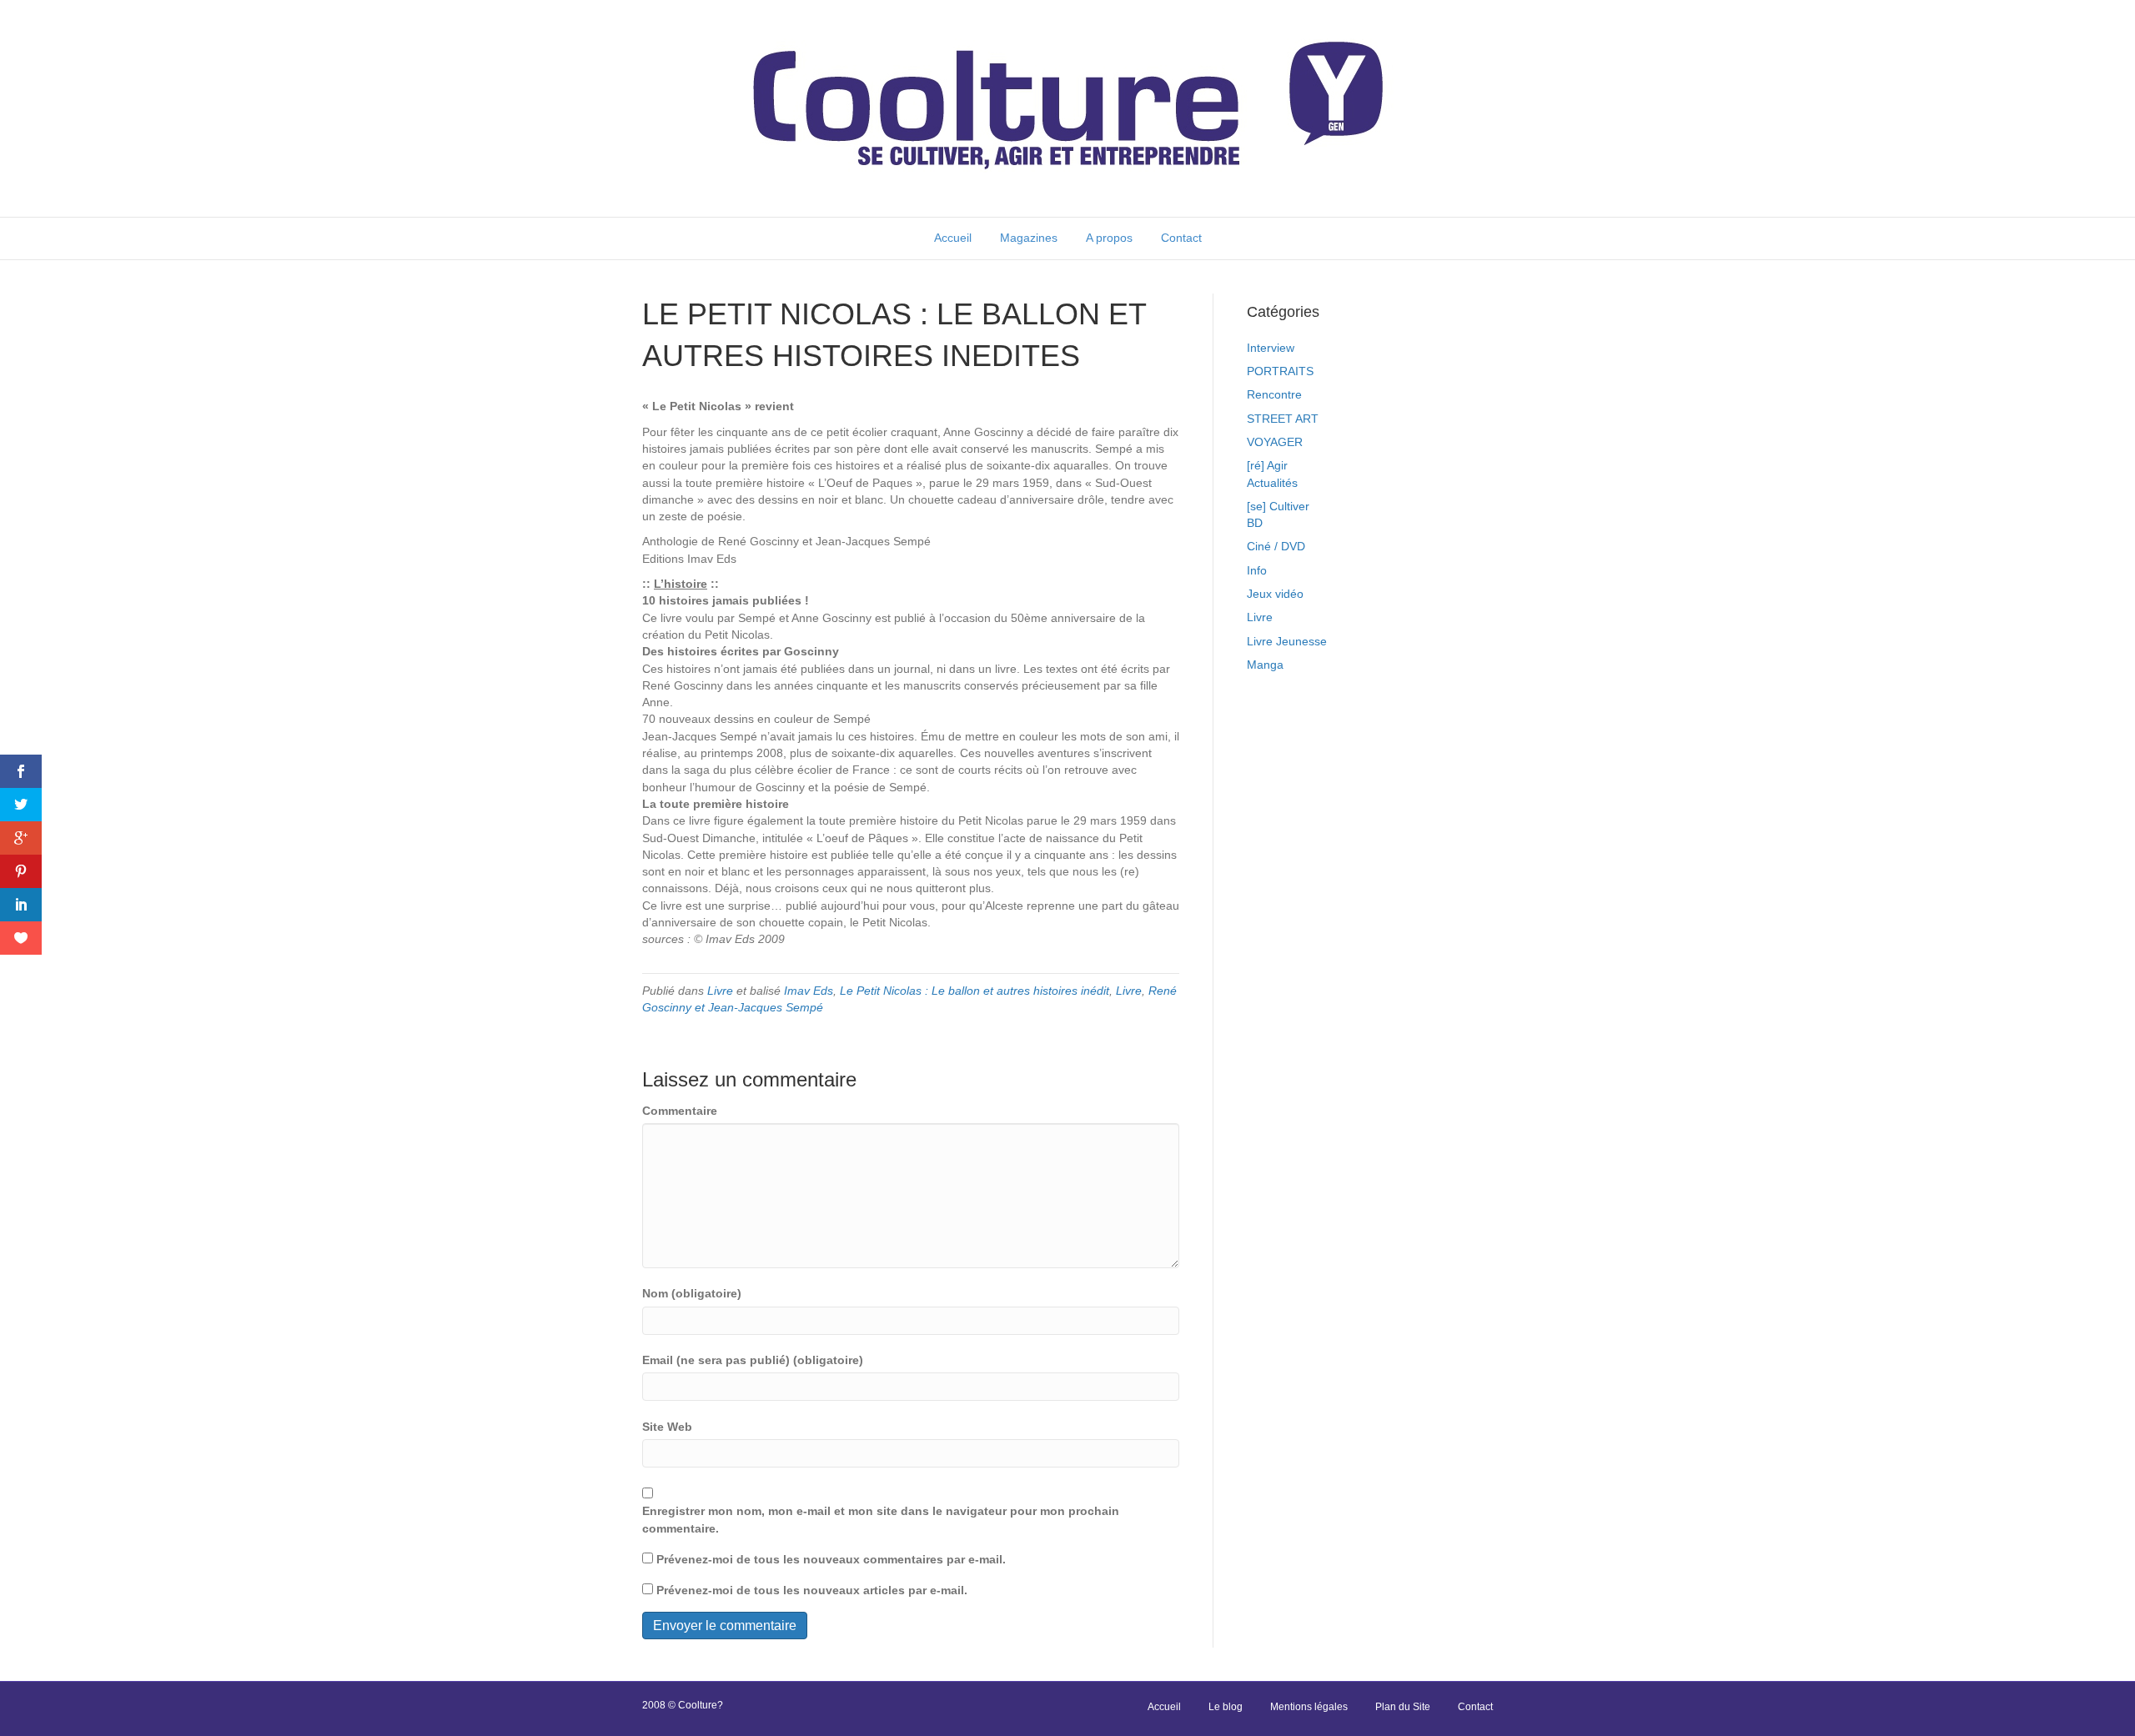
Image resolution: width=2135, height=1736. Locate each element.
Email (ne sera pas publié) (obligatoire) (753, 1360)
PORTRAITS (1280, 371)
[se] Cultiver (1278, 506)
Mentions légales (1309, 1707)
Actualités (1272, 483)
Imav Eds (809, 991)
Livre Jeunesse (1287, 641)
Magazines (1029, 238)
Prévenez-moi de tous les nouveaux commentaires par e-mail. (831, 1559)
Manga (1265, 665)
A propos (1109, 238)
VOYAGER (1275, 442)
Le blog (1226, 1707)
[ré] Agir (1267, 465)
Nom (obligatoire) (692, 1293)
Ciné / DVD (1276, 546)
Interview (1271, 348)
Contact (1181, 238)
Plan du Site (1403, 1707)
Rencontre (1274, 394)
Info (1257, 570)
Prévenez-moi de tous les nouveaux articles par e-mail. (812, 1590)
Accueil (953, 238)
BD (1255, 523)
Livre (720, 991)
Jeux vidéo (1275, 594)
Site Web (667, 1427)
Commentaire (680, 1111)
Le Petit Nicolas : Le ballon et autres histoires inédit (975, 991)
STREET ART (1283, 419)
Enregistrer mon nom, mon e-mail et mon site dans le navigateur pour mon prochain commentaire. (881, 1519)
